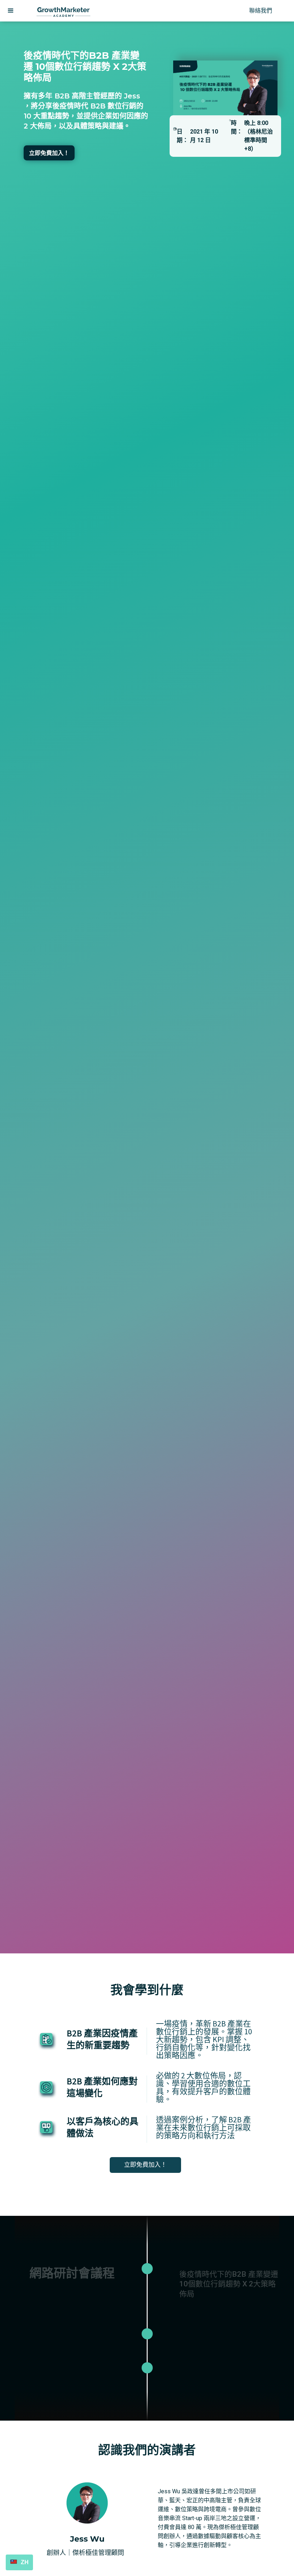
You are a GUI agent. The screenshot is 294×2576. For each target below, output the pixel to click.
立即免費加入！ (49, 153)
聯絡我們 (261, 11)
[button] (11, 11)
